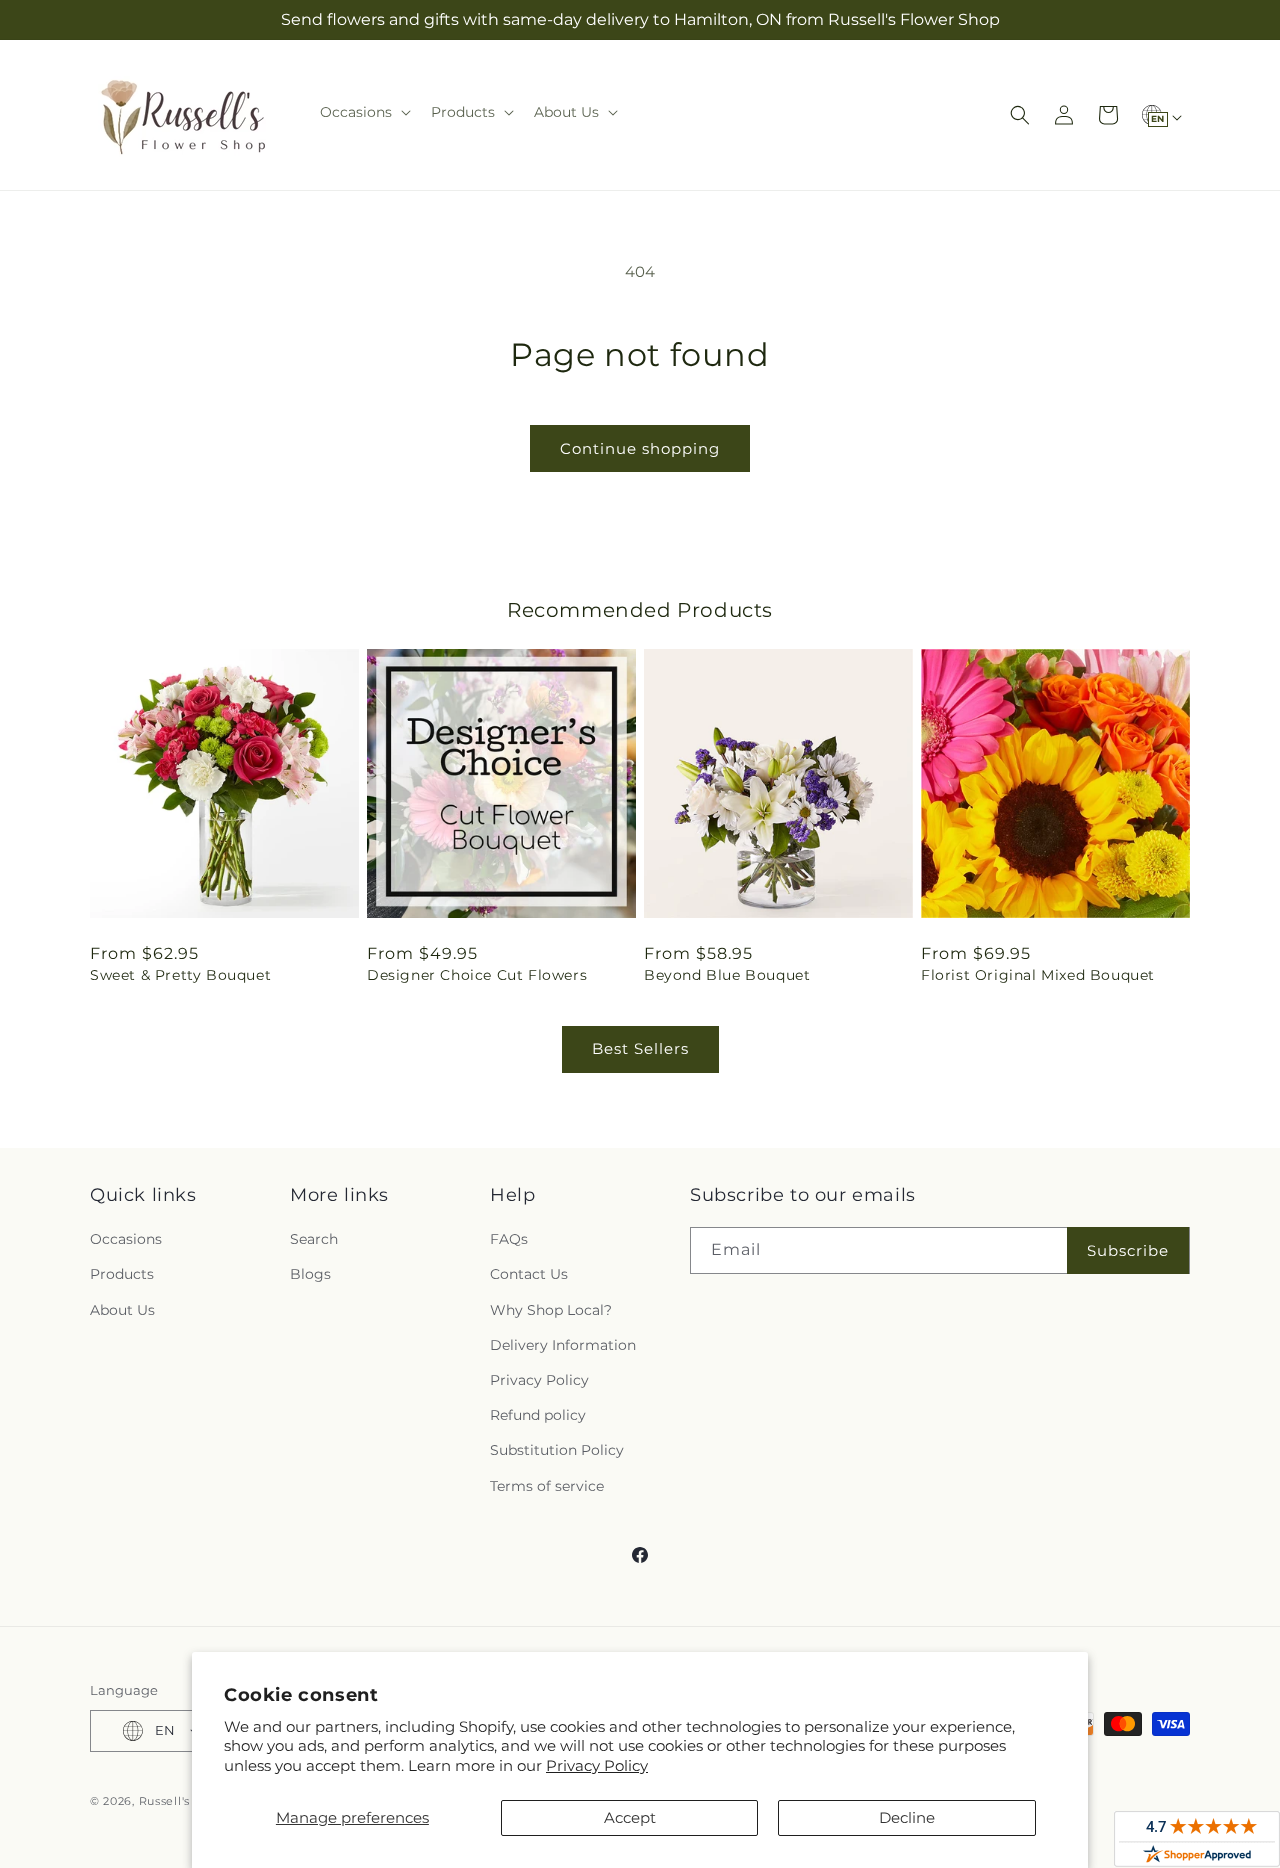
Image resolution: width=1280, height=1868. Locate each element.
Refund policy (538, 1415)
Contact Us (529, 1274)
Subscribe (1128, 1250)
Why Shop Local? (551, 1310)
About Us (122, 1310)
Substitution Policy (557, 1450)
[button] (363, 112)
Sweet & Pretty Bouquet (180, 975)
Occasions (126, 1239)
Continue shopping (640, 448)
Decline (907, 1817)
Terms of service (547, 1486)
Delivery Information (563, 1345)
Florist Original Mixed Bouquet (1038, 975)
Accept (630, 1817)
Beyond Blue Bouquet (727, 975)
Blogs (310, 1274)
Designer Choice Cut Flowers (477, 975)
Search (314, 1239)
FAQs (509, 1239)
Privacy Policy (597, 1765)
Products (122, 1274)
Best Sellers (640, 1048)
